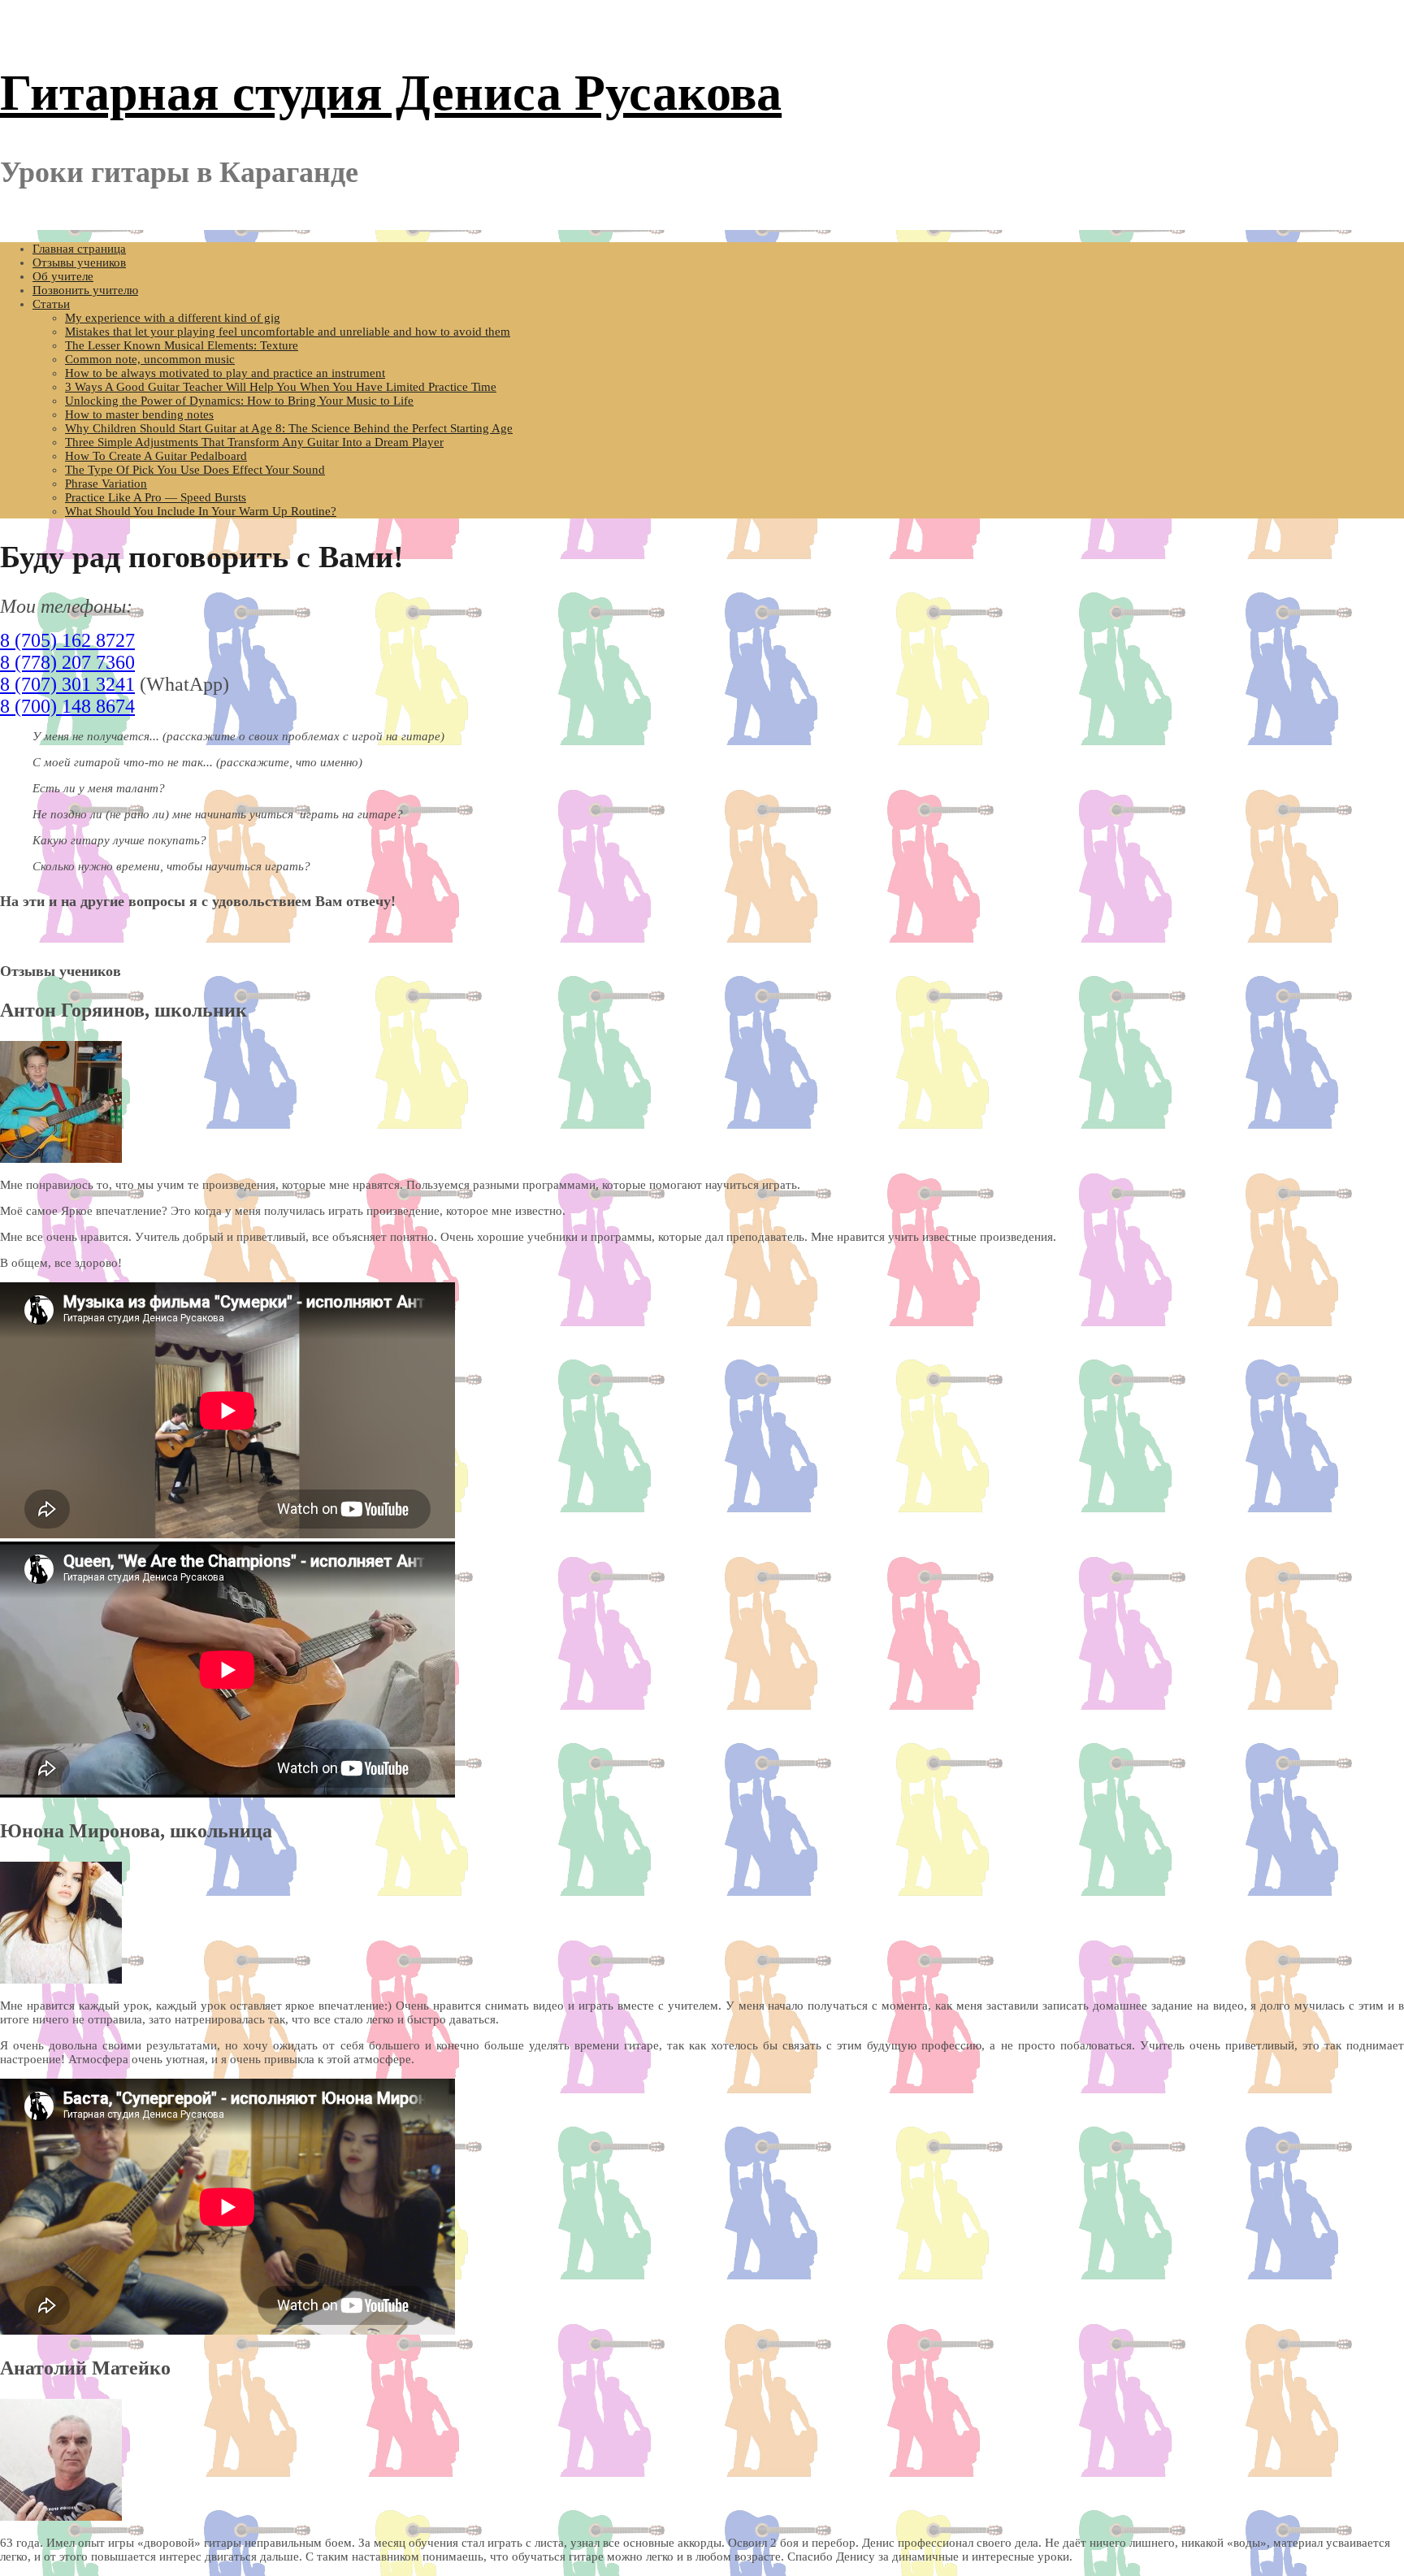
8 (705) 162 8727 (67, 640)
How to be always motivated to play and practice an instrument (225, 373)
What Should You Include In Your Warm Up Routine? (201, 511)
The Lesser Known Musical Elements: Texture (182, 345)
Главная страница (79, 249)
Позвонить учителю (85, 290)
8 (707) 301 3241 (67, 684)
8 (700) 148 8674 (67, 706)
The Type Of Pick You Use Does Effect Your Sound (195, 470)
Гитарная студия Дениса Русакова (391, 93)
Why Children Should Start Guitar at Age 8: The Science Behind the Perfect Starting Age (289, 428)
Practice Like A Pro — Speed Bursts (156, 497)
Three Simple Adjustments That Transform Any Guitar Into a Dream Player (254, 442)
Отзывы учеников (79, 262)
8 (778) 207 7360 (67, 662)
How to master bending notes (139, 414)
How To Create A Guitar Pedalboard (156, 456)
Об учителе (63, 276)
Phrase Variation (106, 484)
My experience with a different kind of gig (173, 318)
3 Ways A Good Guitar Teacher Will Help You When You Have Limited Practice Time (281, 387)
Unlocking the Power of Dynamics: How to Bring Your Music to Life (239, 401)
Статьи (51, 304)
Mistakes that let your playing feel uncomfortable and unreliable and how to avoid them (288, 332)
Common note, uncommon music (150, 359)
